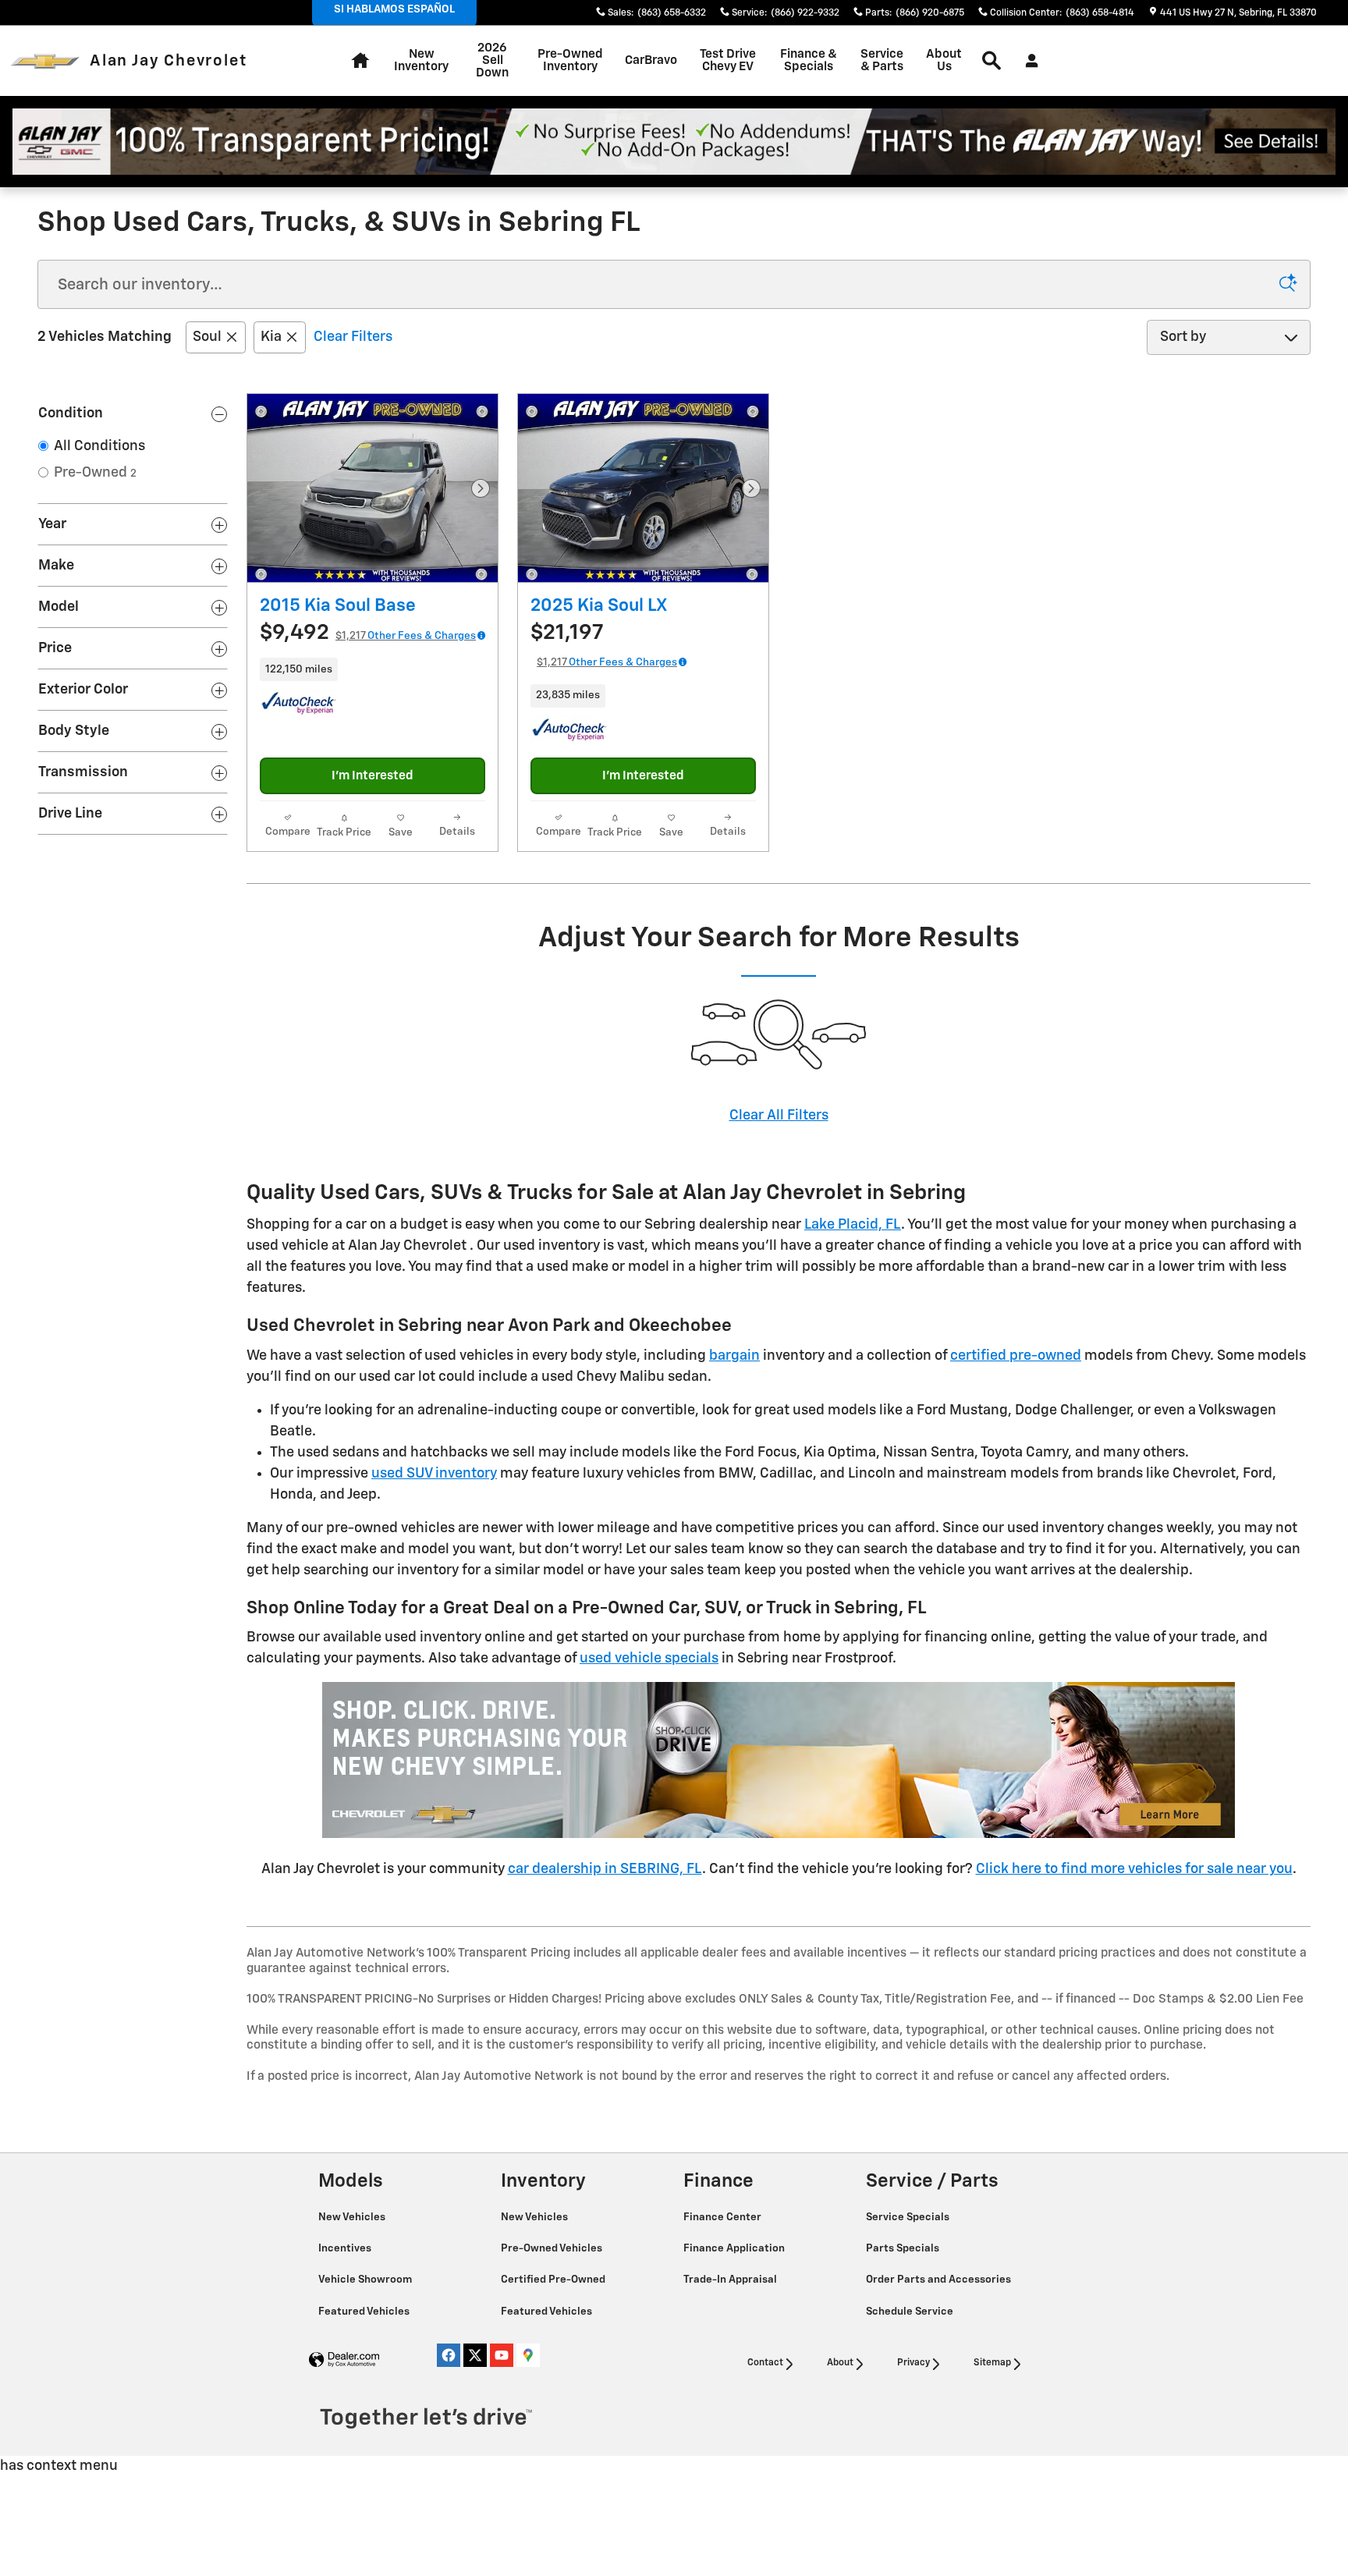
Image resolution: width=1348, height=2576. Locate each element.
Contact (765, 2363)
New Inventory (421, 60)
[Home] (45, 61)
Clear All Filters (779, 1116)
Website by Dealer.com (344, 2360)
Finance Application (735, 2248)
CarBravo (651, 60)
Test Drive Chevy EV (728, 60)
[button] (372, 669)
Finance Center (724, 2217)
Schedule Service (911, 2312)
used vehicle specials (649, 1659)
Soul (207, 337)
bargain (734, 1356)
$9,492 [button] (368, 633)
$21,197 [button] (604, 645)
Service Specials (909, 2217)
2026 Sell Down (492, 60)
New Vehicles (353, 2217)
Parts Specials (904, 2248)
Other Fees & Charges (422, 636)
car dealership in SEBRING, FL (605, 1869)
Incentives (346, 2248)
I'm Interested (372, 776)
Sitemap (992, 2363)
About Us (944, 60)
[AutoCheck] (299, 704)
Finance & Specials (809, 60)
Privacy (913, 2363)
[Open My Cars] (1028, 61)
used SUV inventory (434, 1474)
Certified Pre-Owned (554, 2280)
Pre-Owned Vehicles (553, 2248)
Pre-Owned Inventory (570, 60)
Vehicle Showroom (366, 2280)
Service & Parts (882, 60)
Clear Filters (353, 337)
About (840, 2363)
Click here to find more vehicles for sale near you (1134, 1869)
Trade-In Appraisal (731, 2280)
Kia (271, 337)
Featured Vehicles (365, 2312)
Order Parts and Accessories (940, 2280)
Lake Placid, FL (853, 1225)
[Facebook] (449, 2355)
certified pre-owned (1016, 1356)
